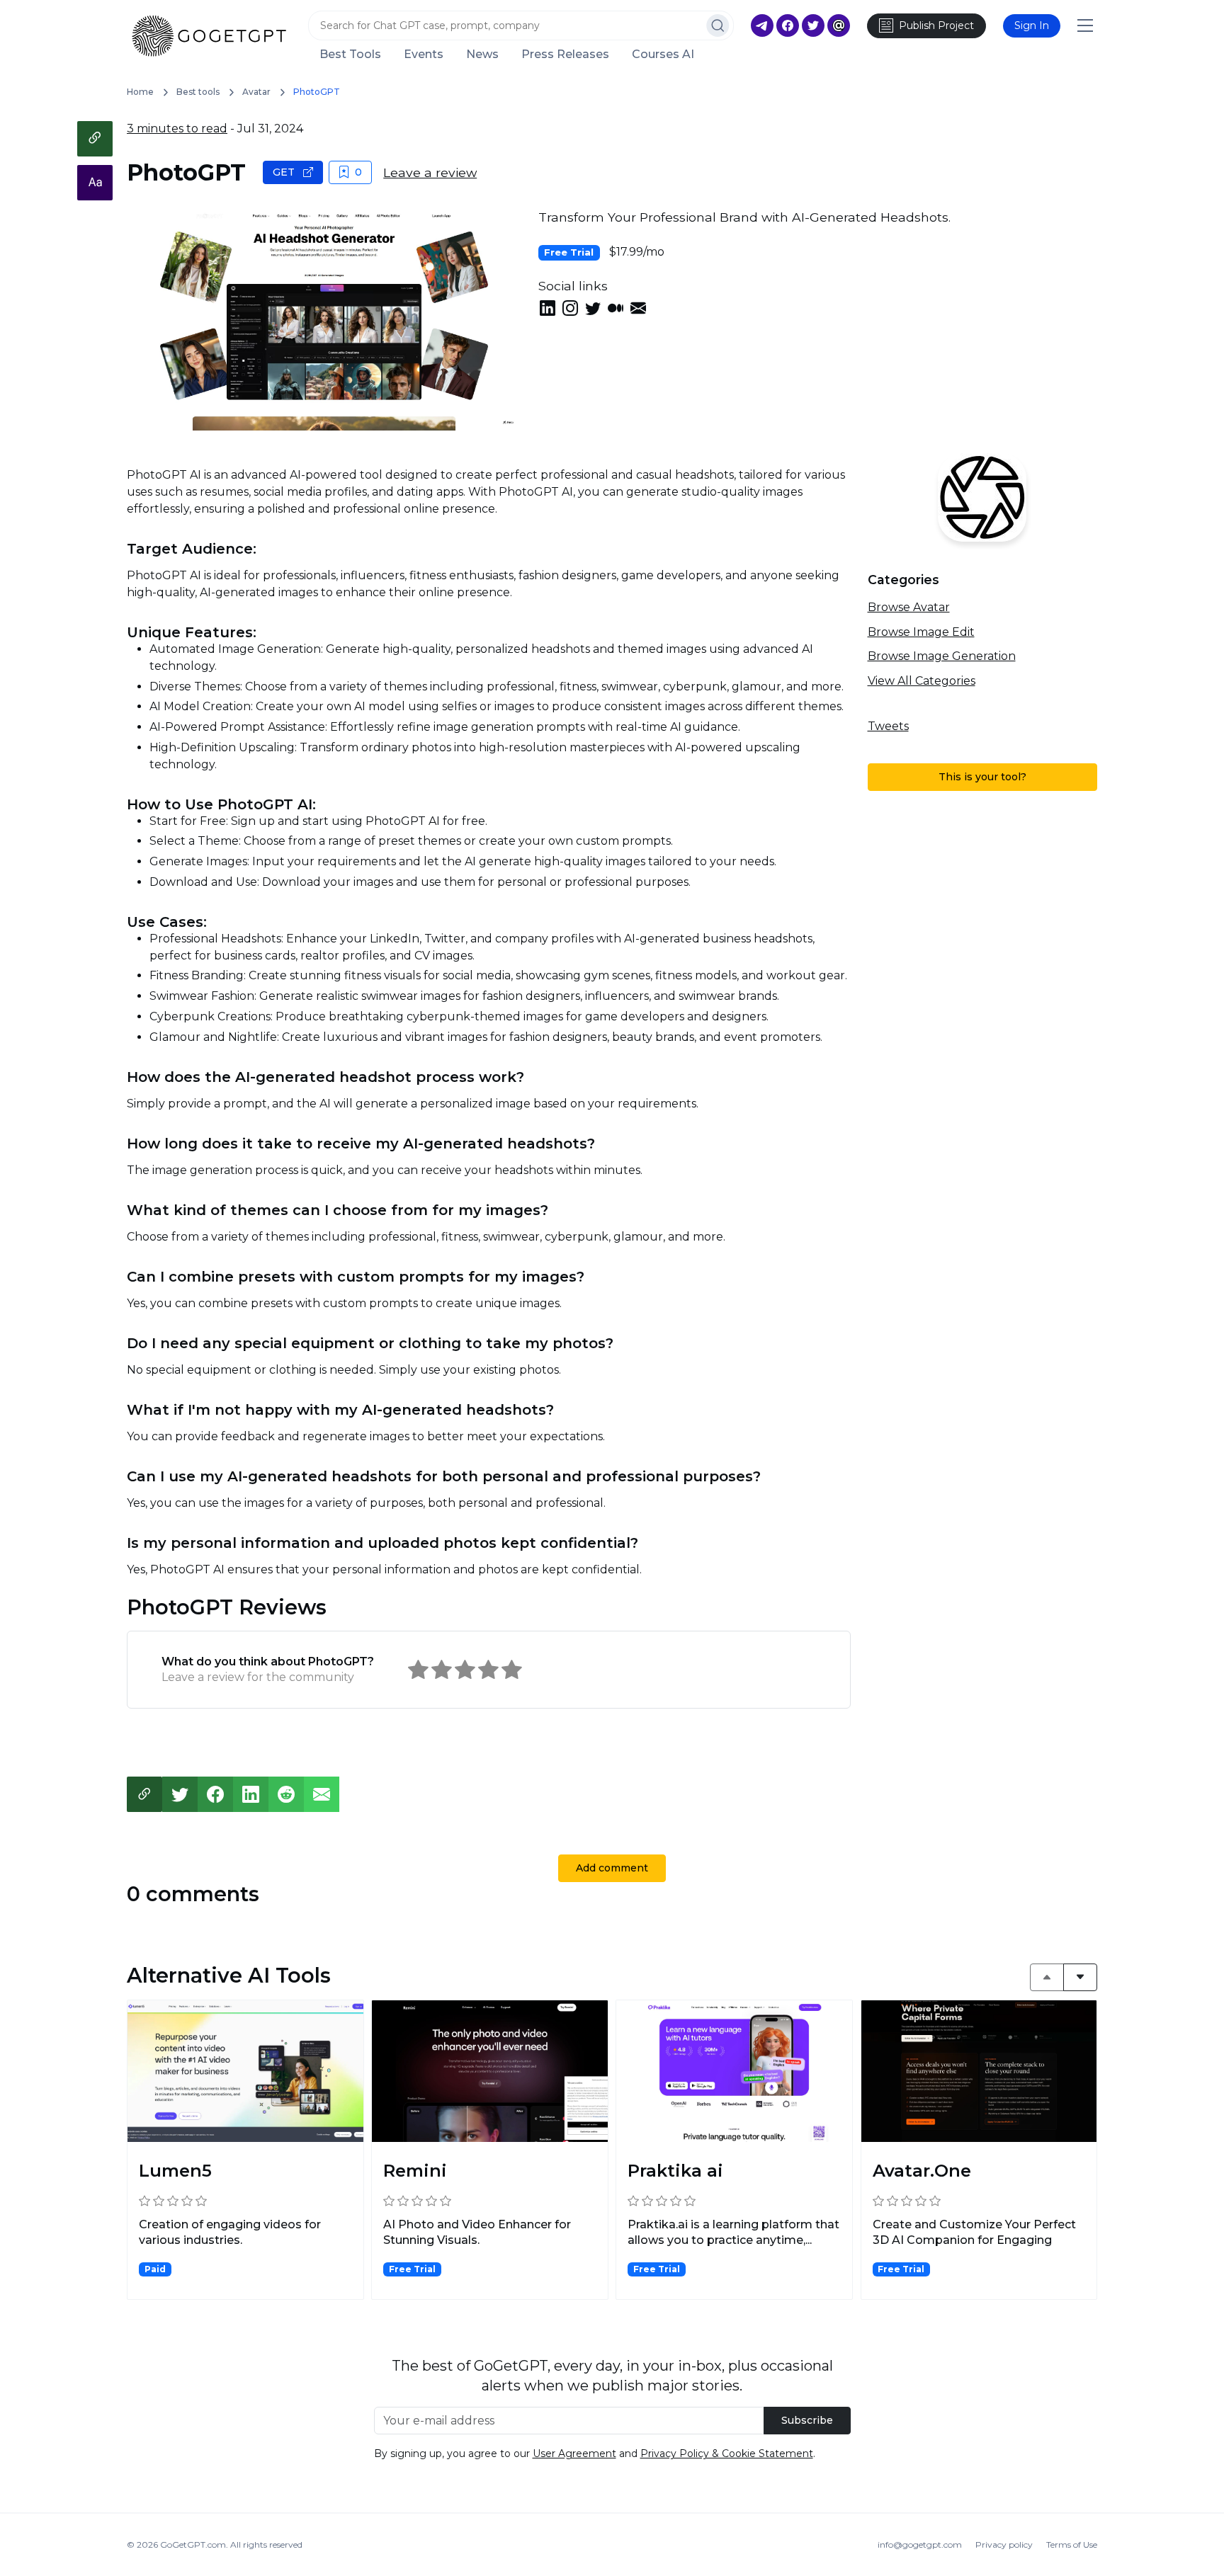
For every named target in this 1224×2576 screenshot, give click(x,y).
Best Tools (350, 55)
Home (140, 92)
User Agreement (574, 2454)
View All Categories (922, 681)
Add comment (612, 1868)
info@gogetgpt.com (920, 2544)
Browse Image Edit (921, 632)
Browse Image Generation (942, 656)
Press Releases (565, 55)
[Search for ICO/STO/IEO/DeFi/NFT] (718, 25)
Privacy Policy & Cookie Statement (727, 2454)
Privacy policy (1004, 2544)
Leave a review (430, 172)
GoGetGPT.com (193, 2544)
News (482, 55)
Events (424, 55)
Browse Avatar (909, 607)
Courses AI (663, 55)
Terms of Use (1072, 2544)
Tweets (888, 726)
